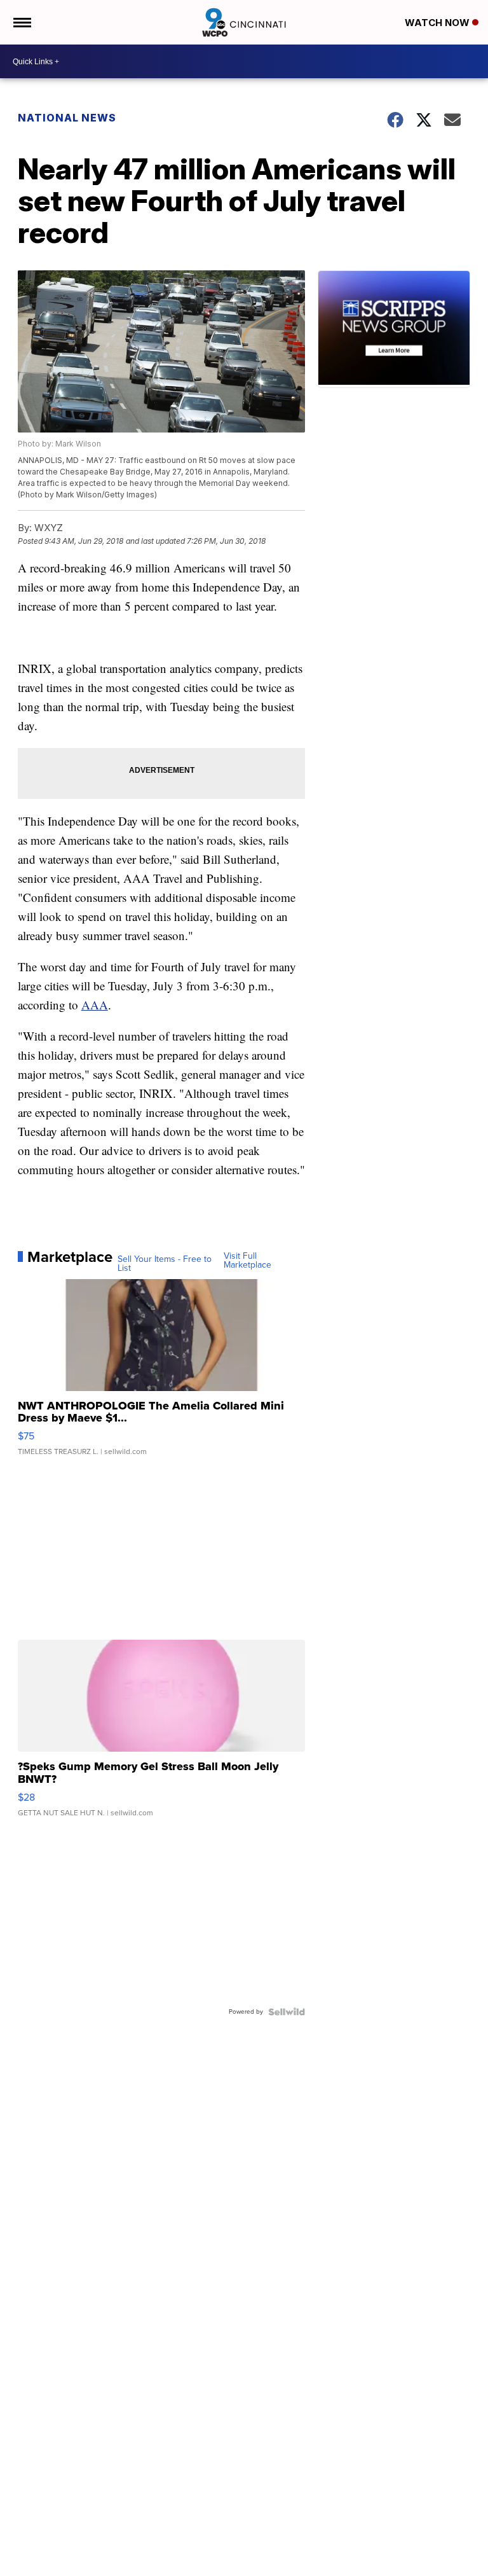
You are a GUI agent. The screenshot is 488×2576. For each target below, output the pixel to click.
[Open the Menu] (21, 22)
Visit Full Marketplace (247, 1261)
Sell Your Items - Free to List (165, 1264)
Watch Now (438, 23)
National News (67, 118)
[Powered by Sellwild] (287, 2012)
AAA (95, 1005)
